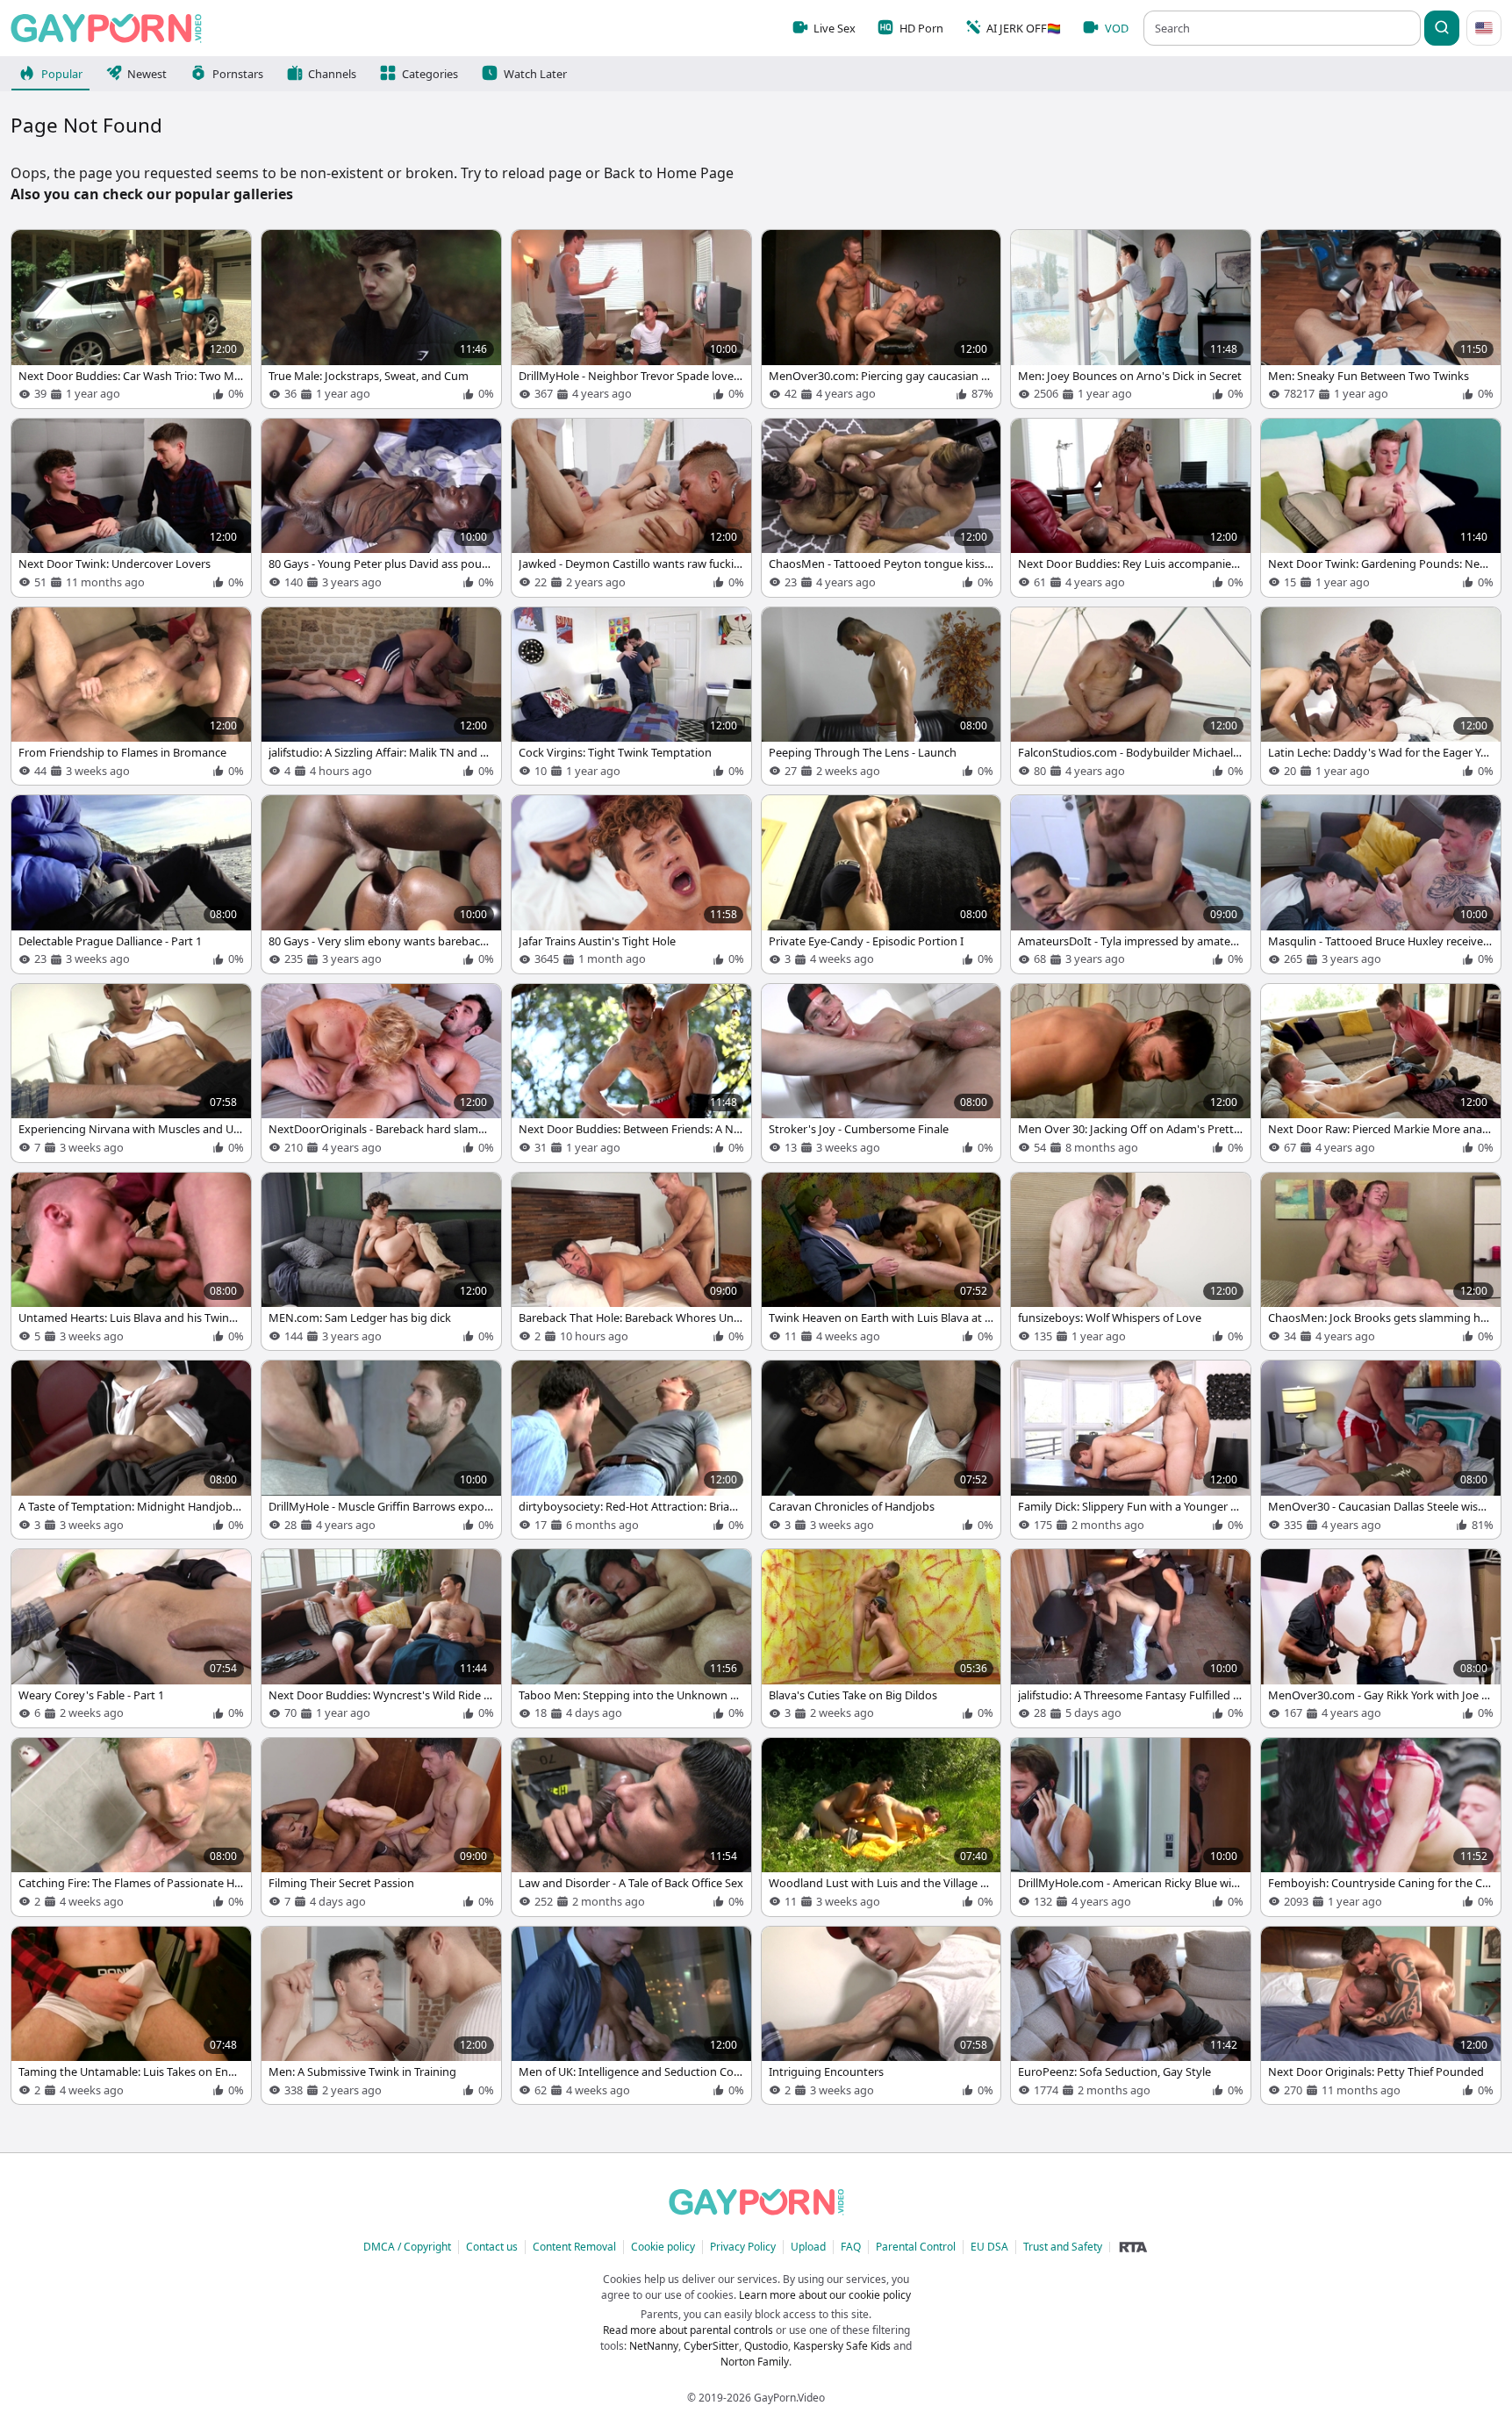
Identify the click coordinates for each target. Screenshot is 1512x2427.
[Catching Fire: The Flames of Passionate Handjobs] (131, 1827)
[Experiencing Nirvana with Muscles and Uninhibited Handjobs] (131, 1073)
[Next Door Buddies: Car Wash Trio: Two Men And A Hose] (131, 319)
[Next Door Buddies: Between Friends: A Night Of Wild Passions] (631, 1073)
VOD (1117, 28)
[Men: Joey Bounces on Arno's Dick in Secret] (1131, 319)
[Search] (1442, 28)
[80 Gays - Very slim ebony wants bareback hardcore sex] (381, 884)
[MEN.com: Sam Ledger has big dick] (381, 1262)
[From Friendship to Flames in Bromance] (131, 697)
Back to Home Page (669, 173)
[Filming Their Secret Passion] (381, 1827)
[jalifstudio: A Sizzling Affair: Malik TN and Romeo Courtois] (381, 697)
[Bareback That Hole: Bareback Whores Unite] (631, 1262)
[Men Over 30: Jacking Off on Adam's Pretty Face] (1131, 1073)
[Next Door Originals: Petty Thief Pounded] (1381, 2016)
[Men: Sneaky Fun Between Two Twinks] (1381, 319)
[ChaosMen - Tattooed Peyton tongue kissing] (881, 508)
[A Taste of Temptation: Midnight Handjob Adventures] (131, 1450)
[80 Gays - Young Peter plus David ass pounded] (381, 508)
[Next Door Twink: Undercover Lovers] (131, 508)
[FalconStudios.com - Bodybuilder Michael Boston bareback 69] (1131, 697)
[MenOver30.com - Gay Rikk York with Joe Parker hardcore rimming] (1381, 1638)
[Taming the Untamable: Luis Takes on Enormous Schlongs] (131, 2016)
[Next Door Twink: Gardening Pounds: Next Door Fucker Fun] (1381, 508)
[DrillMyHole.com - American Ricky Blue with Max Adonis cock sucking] (1131, 1827)
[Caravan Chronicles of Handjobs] (881, 1450)
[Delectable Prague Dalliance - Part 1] (131, 884)
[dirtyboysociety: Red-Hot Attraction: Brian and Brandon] (631, 1450)
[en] (1484, 28)
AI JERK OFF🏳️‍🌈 (1024, 28)
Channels (332, 74)
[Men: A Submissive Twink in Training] (381, 2016)
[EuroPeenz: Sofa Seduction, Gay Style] (1131, 2016)
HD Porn (921, 28)
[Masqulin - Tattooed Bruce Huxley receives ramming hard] (1381, 884)
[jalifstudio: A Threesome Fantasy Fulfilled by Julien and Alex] (1131, 1638)
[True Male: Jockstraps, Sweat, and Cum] (381, 319)
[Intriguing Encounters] (881, 2016)
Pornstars (238, 74)
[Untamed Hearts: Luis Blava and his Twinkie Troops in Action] (131, 1262)
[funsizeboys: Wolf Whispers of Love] (1131, 1262)
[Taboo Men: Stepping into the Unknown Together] (631, 1638)
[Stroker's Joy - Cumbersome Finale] (881, 1073)
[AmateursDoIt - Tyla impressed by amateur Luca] (1131, 884)
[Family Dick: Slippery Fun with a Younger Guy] (1131, 1450)
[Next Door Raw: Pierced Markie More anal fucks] (1381, 1073)
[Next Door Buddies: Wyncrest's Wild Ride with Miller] (381, 1638)
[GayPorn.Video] (106, 28)
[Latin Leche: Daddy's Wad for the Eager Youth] (1381, 697)
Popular (62, 74)
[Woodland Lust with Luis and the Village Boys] (881, 1827)
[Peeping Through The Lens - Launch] (881, 697)
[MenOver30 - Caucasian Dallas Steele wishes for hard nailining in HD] (1381, 1450)
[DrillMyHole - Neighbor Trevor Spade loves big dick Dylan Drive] (631, 319)
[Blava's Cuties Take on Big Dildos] (881, 1638)
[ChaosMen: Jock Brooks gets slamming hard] (1381, 1262)
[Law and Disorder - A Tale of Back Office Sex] (631, 1827)
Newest (147, 74)
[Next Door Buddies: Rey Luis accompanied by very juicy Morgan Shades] (1131, 508)
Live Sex (835, 28)
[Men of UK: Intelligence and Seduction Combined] (631, 2016)
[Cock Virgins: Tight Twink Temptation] (631, 697)
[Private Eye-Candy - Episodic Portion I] (881, 884)
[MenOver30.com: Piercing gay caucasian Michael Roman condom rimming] (881, 319)
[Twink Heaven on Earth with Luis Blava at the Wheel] (881, 1262)
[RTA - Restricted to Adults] (1133, 2247)
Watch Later (535, 74)
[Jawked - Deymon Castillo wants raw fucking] (631, 508)
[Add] (33, 252)
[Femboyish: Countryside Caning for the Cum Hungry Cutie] (1381, 1827)
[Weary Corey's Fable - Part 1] (131, 1638)
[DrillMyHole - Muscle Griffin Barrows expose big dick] (381, 1450)
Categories (430, 74)
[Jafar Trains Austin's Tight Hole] (631, 884)
